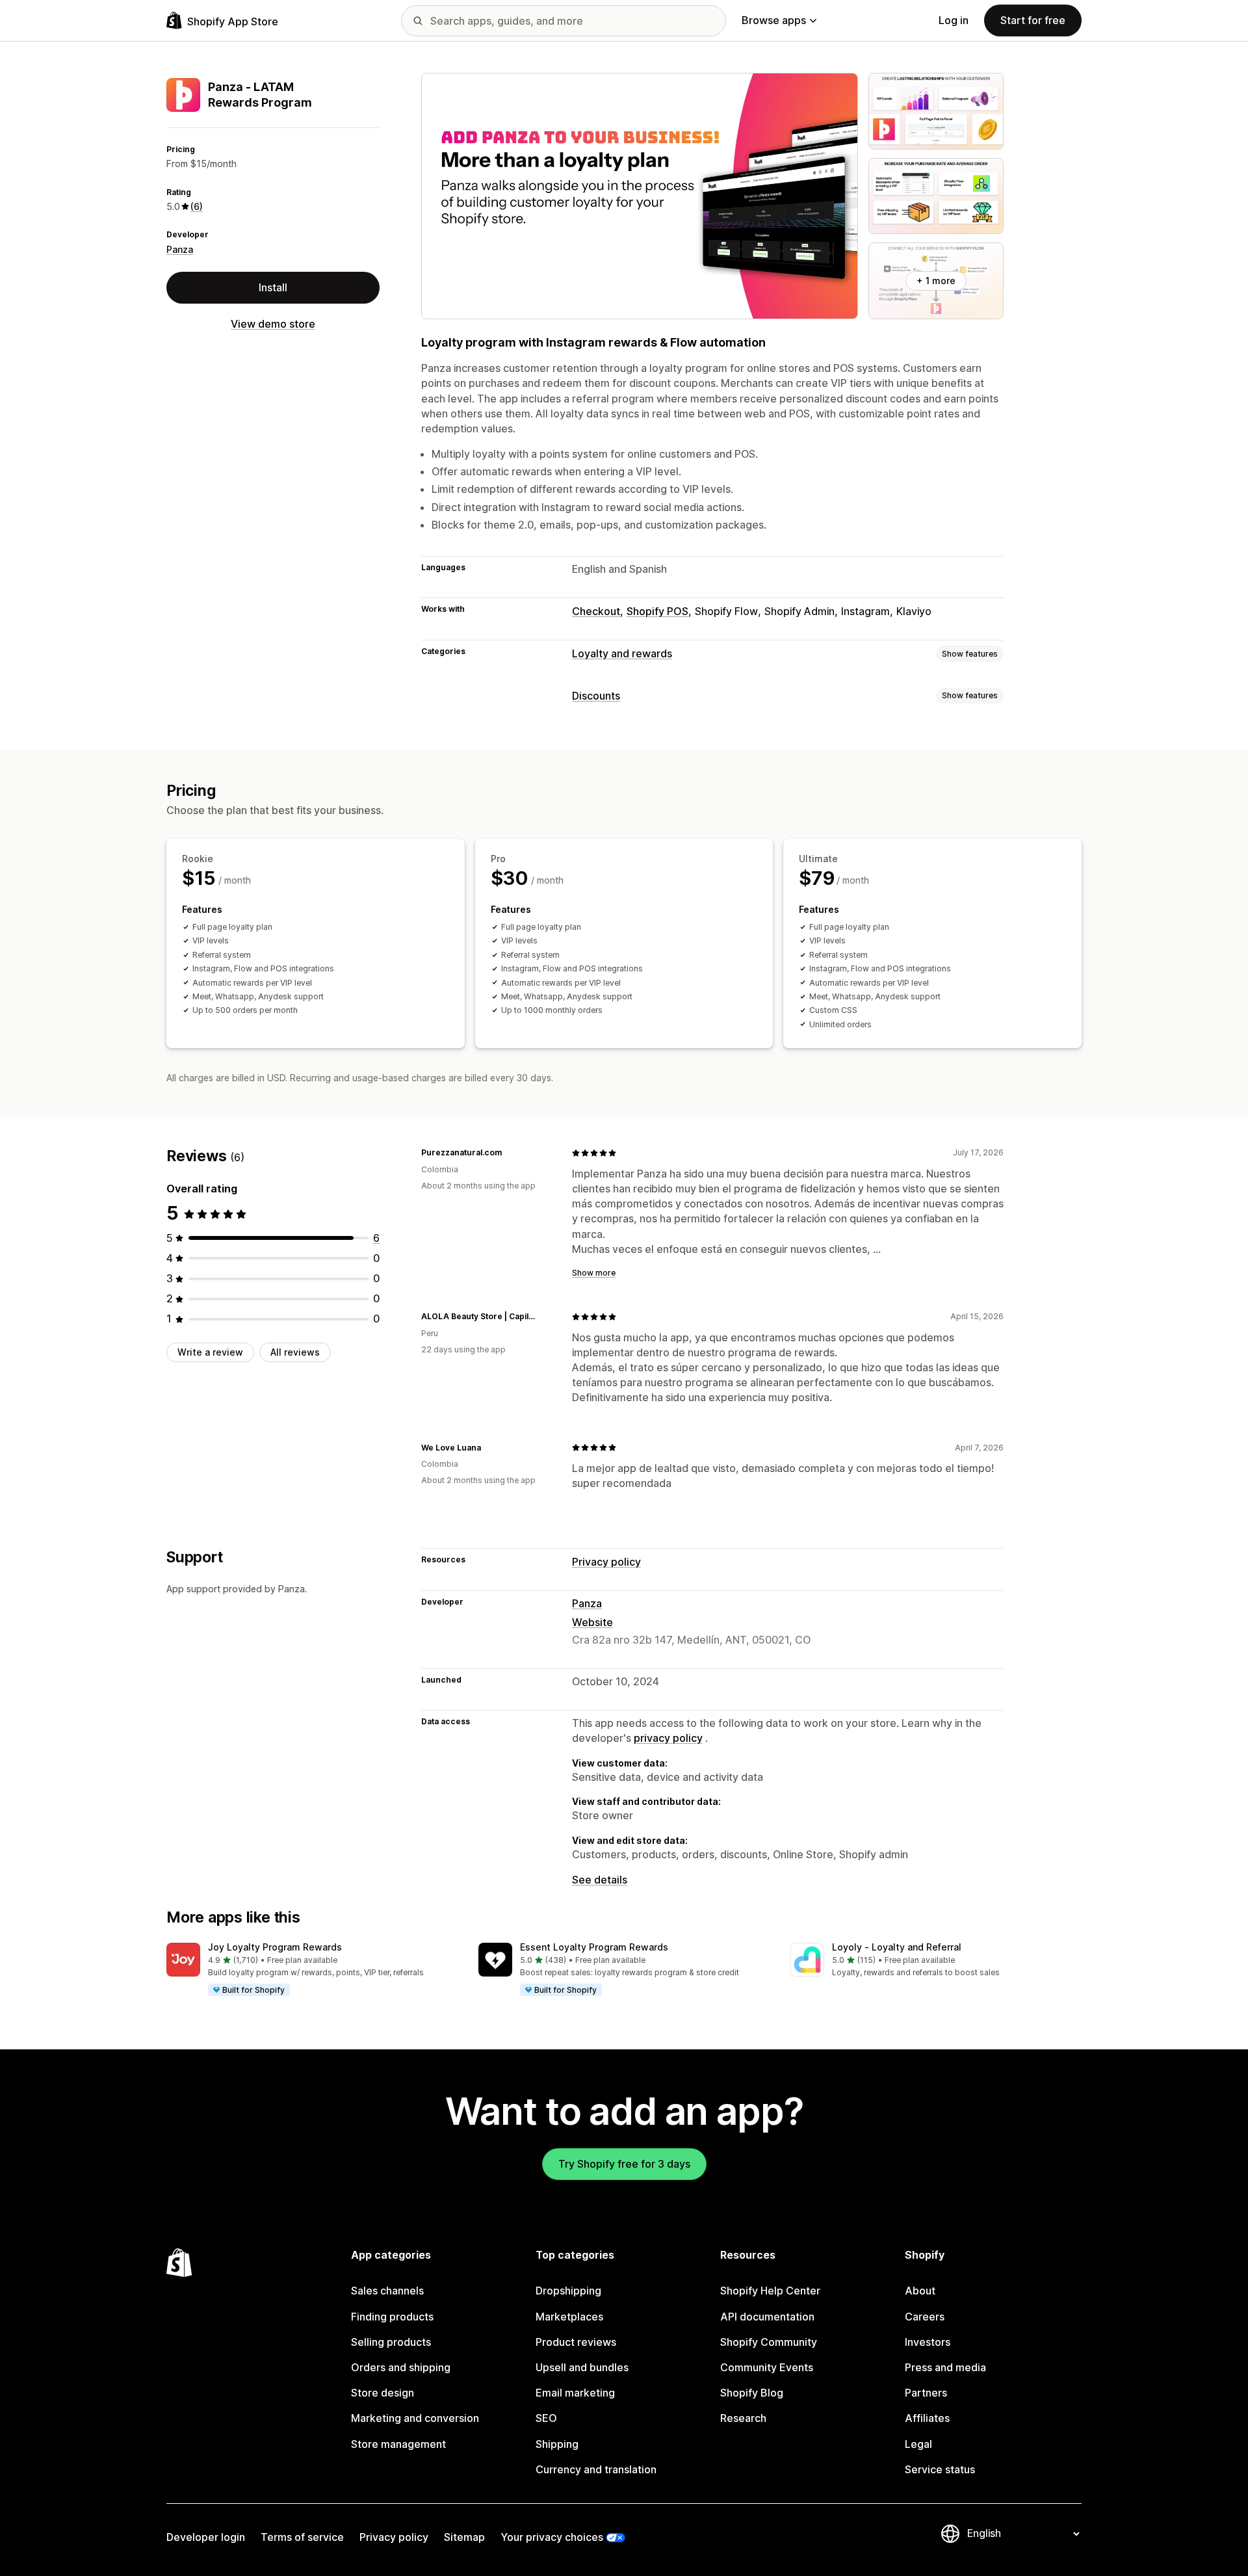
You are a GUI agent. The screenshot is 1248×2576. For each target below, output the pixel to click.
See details (600, 1880)
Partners (926, 2393)
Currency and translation (596, 2469)
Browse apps (774, 20)
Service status (940, 2469)
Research (743, 2418)
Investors (928, 2342)
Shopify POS (657, 611)
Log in (954, 20)
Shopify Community (769, 2342)
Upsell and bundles (582, 2367)
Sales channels (387, 2291)
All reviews (295, 1352)
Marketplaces (569, 2317)
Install (273, 287)
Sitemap (464, 2537)
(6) (197, 206)
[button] (312, 1970)
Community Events (767, 2367)
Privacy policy (606, 1562)
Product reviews (576, 2342)
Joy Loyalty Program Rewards (275, 1947)
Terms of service (302, 2537)
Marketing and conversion (415, 2418)
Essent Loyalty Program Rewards (594, 1947)
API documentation (767, 2317)
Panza (180, 249)
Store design (383, 2393)
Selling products (391, 2342)
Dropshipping (568, 2291)
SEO (546, 2418)
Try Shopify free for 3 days (624, 2164)
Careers (925, 2317)
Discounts (596, 696)
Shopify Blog (752, 2393)
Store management (398, 2444)
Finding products (392, 2317)
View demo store (273, 324)
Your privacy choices (552, 2537)
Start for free (1033, 20)
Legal (918, 2444)
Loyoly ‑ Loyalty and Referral (897, 1947)
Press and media (945, 2367)
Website (592, 1622)
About (920, 2291)
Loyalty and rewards (622, 653)
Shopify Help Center (770, 2291)
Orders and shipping (401, 2367)
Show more (594, 1273)
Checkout (596, 611)
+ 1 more (936, 281)
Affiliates (927, 2418)
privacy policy (668, 1738)
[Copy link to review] (510, 1153)
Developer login (206, 2537)
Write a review (210, 1352)
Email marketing (575, 2393)
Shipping (557, 2444)
